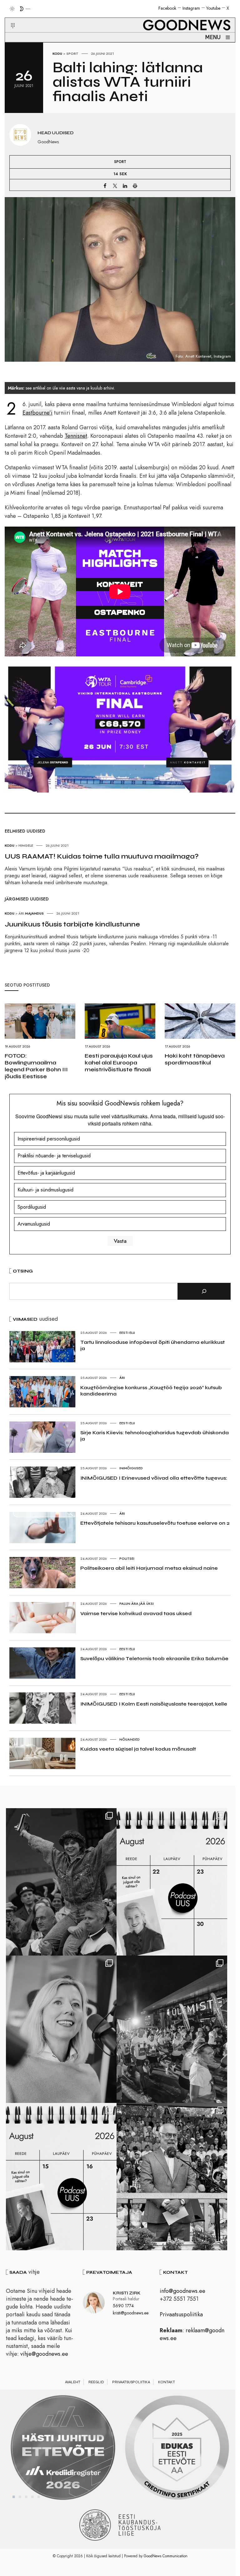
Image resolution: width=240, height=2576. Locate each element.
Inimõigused (131, 1468)
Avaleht (73, 2382)
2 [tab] (20, 2497)
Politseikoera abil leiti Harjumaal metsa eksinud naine (149, 1568)
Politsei (127, 1558)
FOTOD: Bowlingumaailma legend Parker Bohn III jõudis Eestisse (36, 1066)
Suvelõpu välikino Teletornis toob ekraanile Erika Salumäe (154, 1658)
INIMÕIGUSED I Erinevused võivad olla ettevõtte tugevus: (154, 1478)
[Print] (135, 186)
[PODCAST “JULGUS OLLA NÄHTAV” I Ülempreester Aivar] (172, 1882)
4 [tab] (32, 2497)
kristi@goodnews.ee (131, 2313)
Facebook (167, 8)
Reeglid (96, 2382)
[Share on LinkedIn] (125, 186)
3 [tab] (26, 2497)
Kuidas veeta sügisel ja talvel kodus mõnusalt (138, 1749)
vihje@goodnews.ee (44, 2354)
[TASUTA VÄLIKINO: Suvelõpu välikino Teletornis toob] (61, 1882)
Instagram (191, 8)
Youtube (213, 8)
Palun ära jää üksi (137, 1604)
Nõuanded (130, 1739)
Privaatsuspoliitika (181, 2314)
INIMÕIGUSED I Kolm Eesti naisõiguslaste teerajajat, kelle (154, 1704)
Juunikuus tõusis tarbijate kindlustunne (72, 924)
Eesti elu (127, 1333)
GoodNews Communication (166, 2556)
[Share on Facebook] (105, 186)
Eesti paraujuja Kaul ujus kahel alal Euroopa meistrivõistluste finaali (119, 1063)
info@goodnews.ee (182, 2291)
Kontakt (167, 2382)
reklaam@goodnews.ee (192, 2334)
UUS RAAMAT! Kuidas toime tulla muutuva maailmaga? (102, 856)
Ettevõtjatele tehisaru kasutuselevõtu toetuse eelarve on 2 (155, 1523)
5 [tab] (39, 2497)
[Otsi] (204, 1291)
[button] (9, 18)
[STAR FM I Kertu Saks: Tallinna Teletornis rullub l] (61, 2029)
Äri (122, 1378)
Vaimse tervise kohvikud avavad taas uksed (136, 1613)
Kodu (57, 54)
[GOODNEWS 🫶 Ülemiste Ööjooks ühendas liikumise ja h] (172, 2029)
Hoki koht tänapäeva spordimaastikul (195, 1059)
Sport (72, 54)
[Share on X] (115, 186)
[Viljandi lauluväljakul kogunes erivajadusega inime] (172, 2177)
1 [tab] (14, 2497)
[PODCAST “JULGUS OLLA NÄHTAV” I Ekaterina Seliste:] (61, 2177)
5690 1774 (123, 2306)
